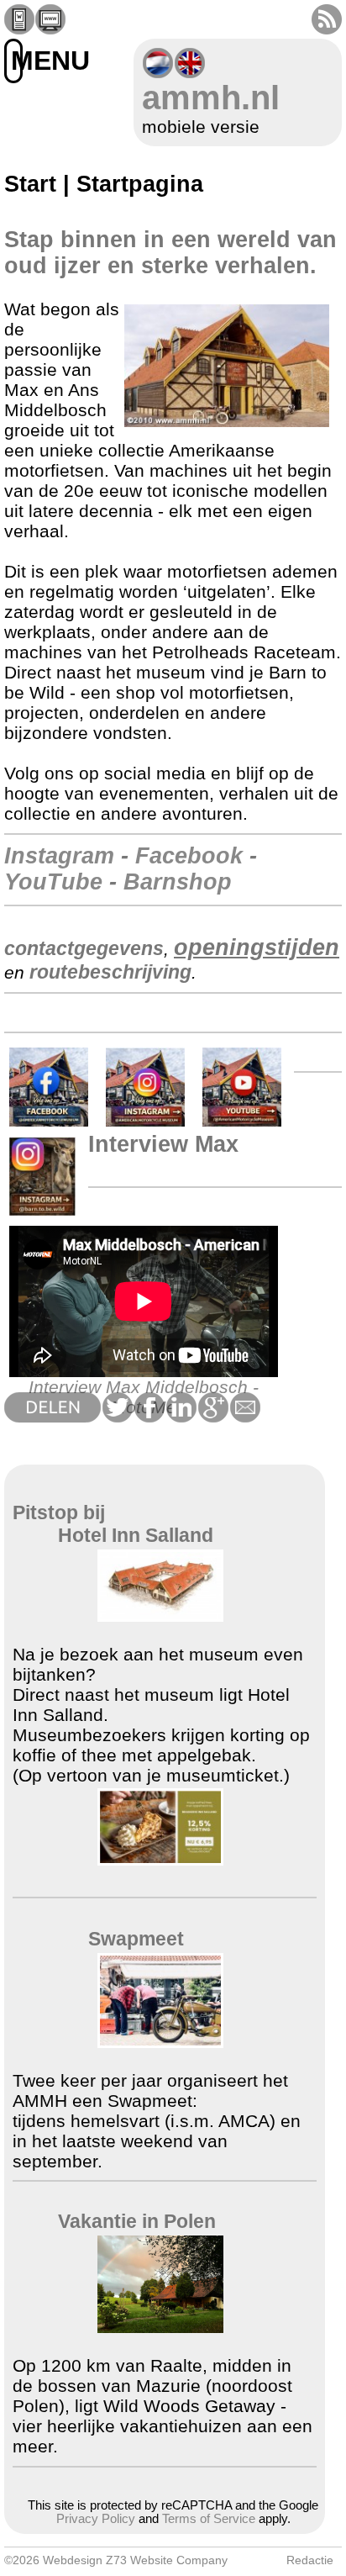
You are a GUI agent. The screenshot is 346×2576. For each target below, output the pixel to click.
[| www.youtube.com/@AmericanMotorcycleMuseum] (242, 1123)
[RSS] (327, 28)
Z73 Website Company (167, 2560)
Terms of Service (209, 2519)
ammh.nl (211, 98)
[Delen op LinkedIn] (181, 1416)
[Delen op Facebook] (149, 1416)
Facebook (189, 856)
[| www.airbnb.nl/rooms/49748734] (160, 2327)
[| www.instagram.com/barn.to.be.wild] (42, 1212)
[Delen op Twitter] (117, 1416)
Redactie (310, 2560)
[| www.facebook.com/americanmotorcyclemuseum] (49, 1123)
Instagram (59, 856)
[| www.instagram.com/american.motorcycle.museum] (145, 1123)
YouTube (53, 882)
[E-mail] (244, 1416)
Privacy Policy (96, 2519)
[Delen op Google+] (212, 1416)
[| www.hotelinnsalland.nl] (160, 1615)
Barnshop (178, 882)
